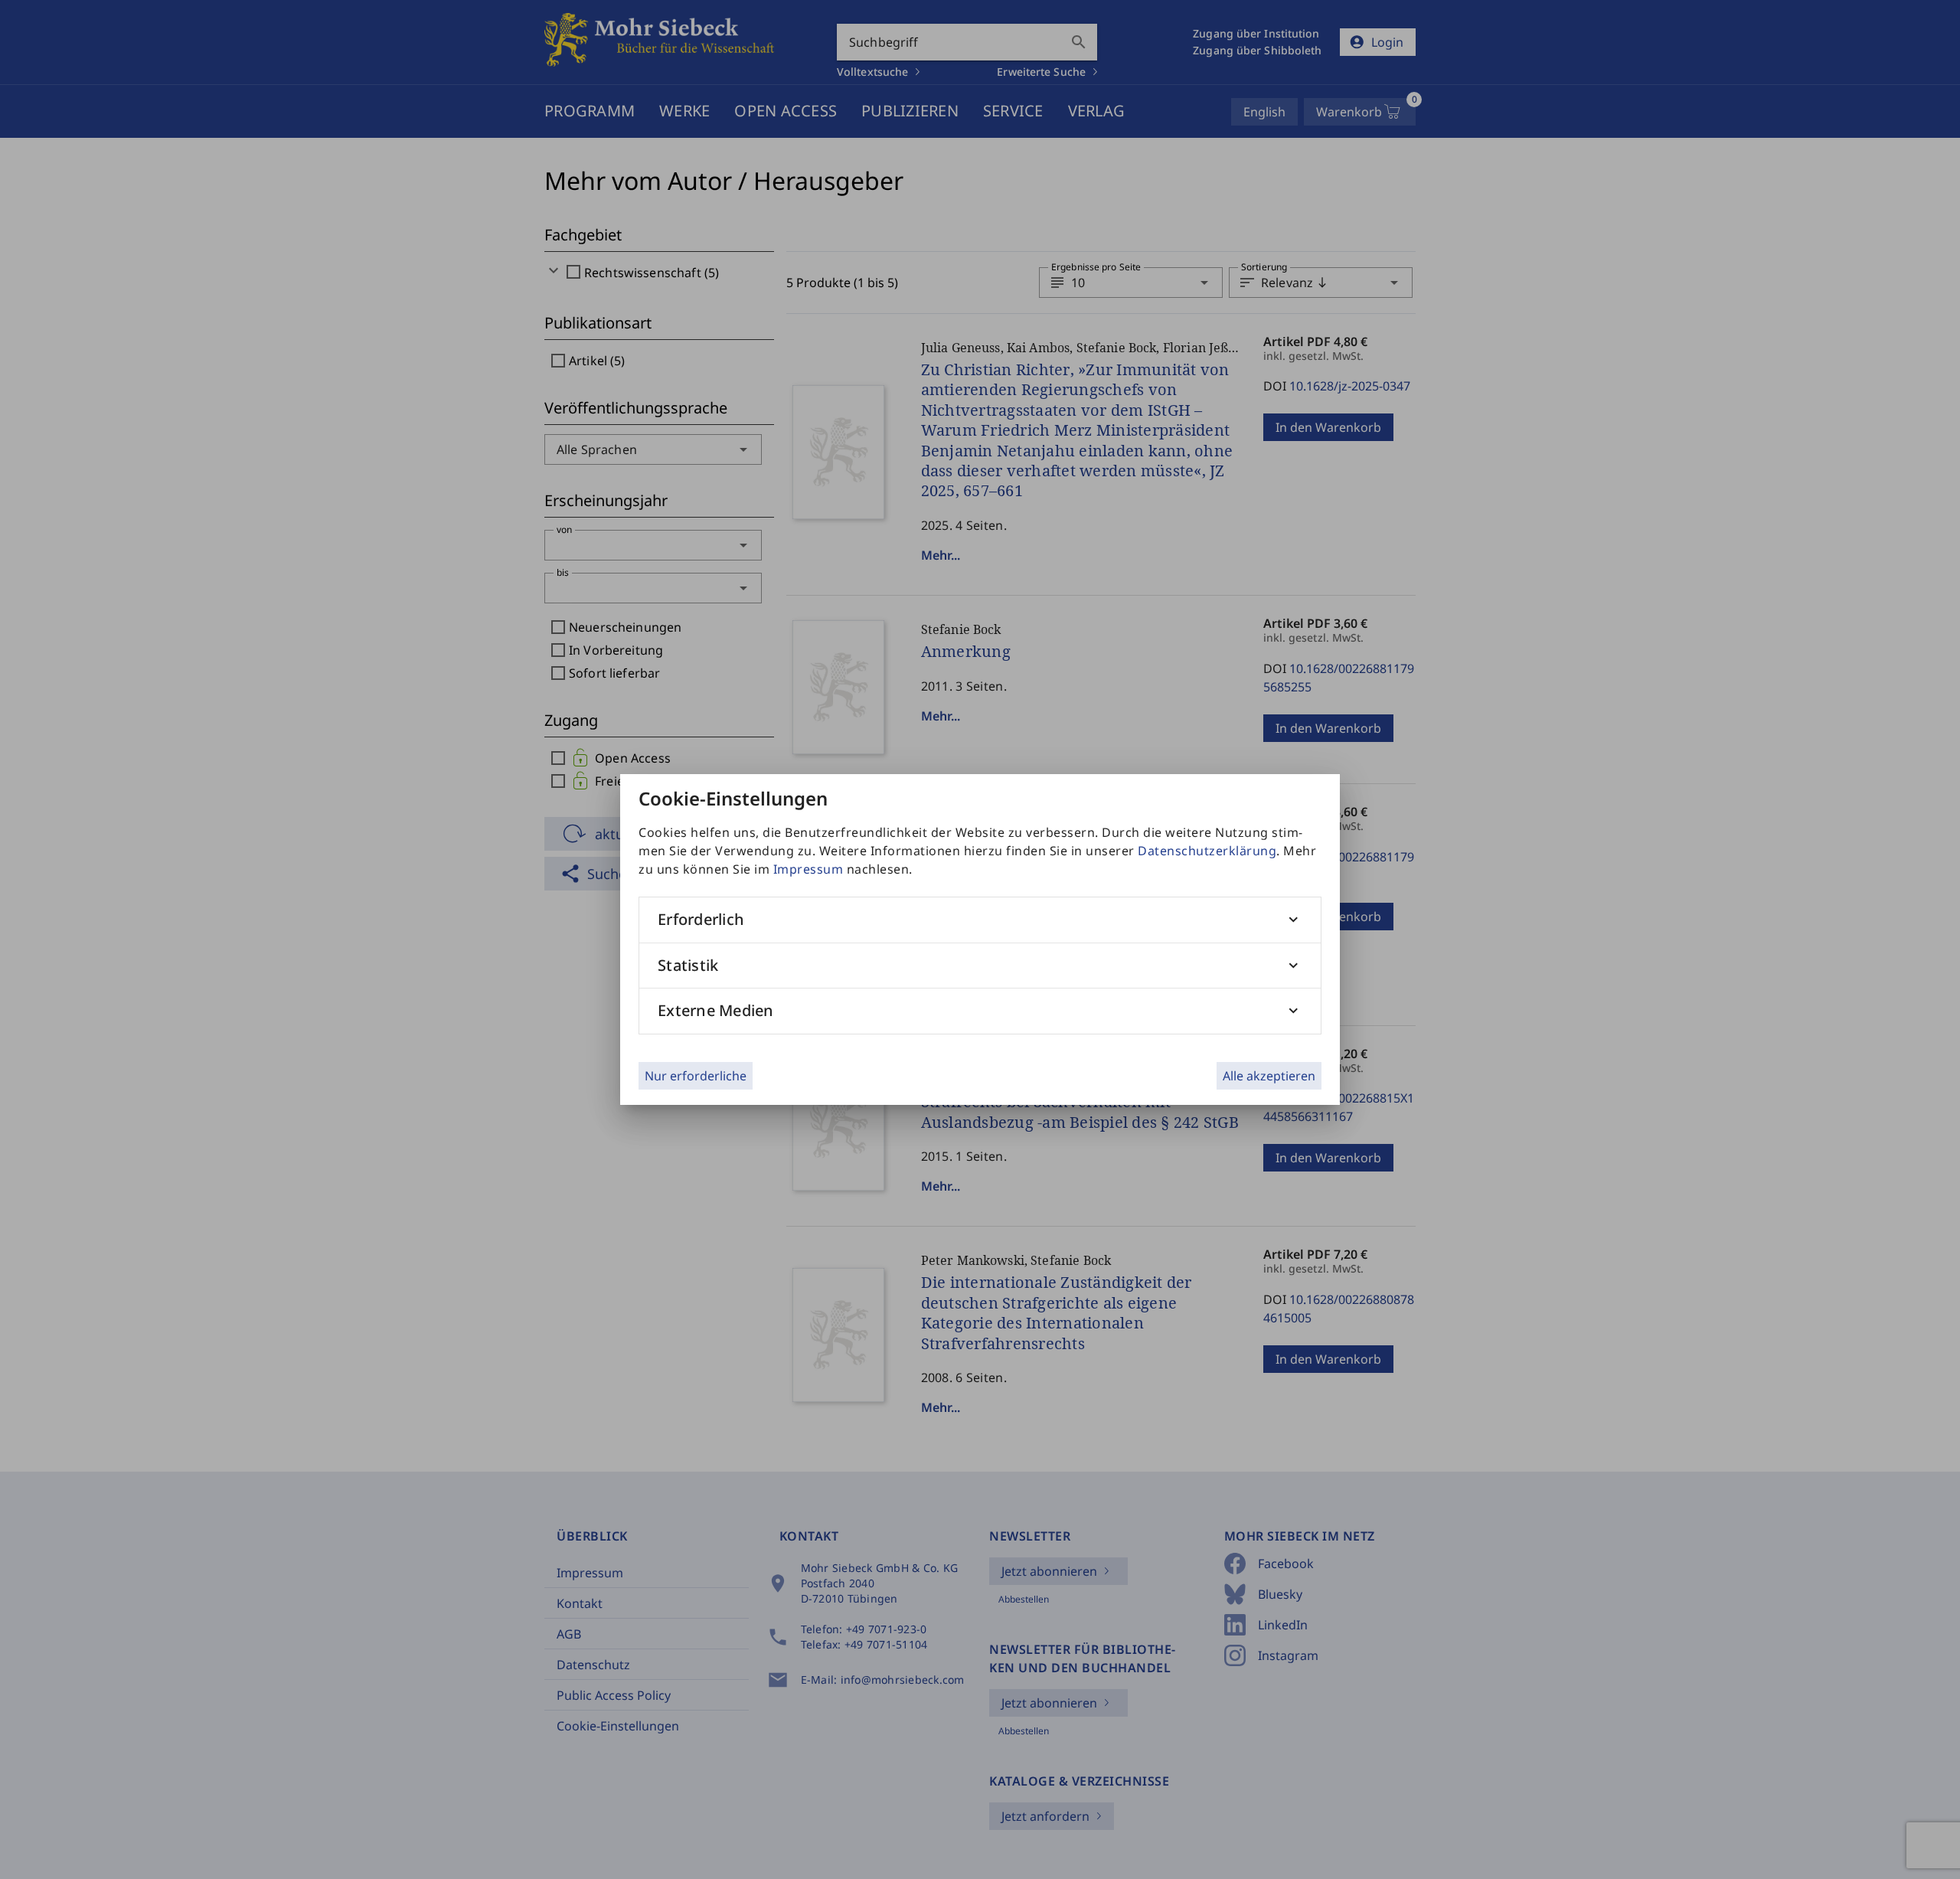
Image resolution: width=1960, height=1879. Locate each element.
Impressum (808, 869)
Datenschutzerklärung (1207, 851)
